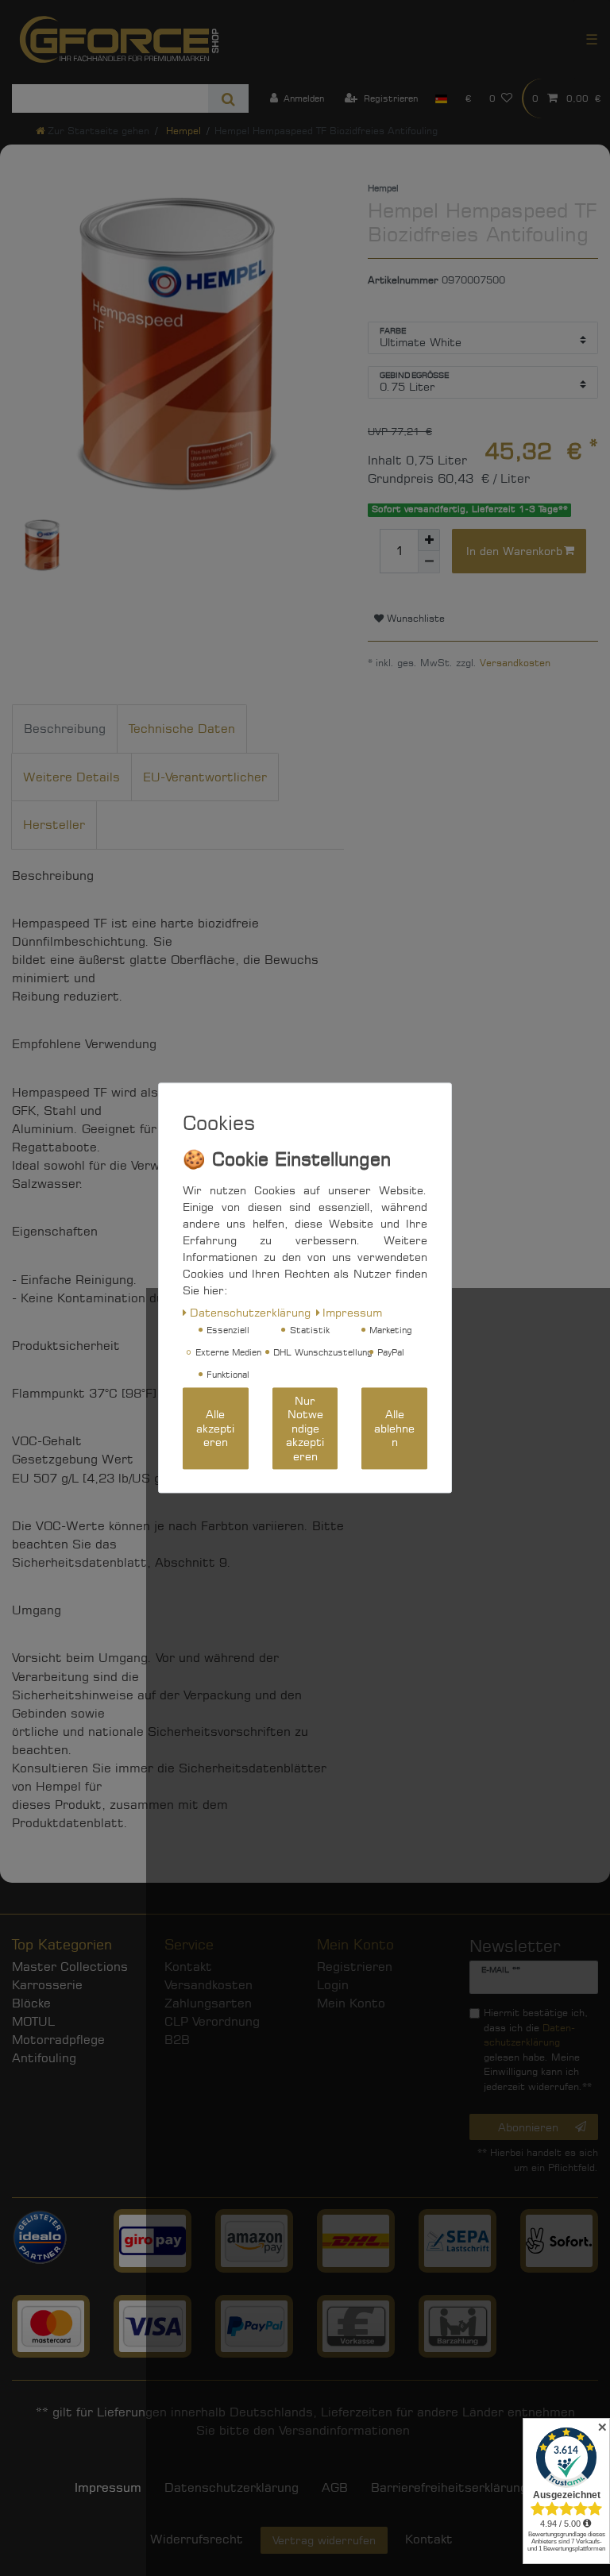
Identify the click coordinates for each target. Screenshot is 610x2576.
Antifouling (44, 2058)
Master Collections (70, 1967)
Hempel (182, 131)
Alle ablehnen (394, 1429)
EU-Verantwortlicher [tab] (205, 777)
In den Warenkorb (514, 551)
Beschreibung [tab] (65, 729)
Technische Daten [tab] (182, 729)
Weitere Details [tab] (71, 777)
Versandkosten (515, 663)
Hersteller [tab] (54, 825)
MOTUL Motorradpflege (58, 2030)
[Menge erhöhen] (429, 540)
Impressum (108, 2487)
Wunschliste (414, 618)
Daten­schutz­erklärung (250, 1312)
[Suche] (228, 98)
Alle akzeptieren (215, 1429)
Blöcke (31, 2003)
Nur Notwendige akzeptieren (305, 1428)
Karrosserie (47, 1985)
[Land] (441, 98)
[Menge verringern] (429, 562)
